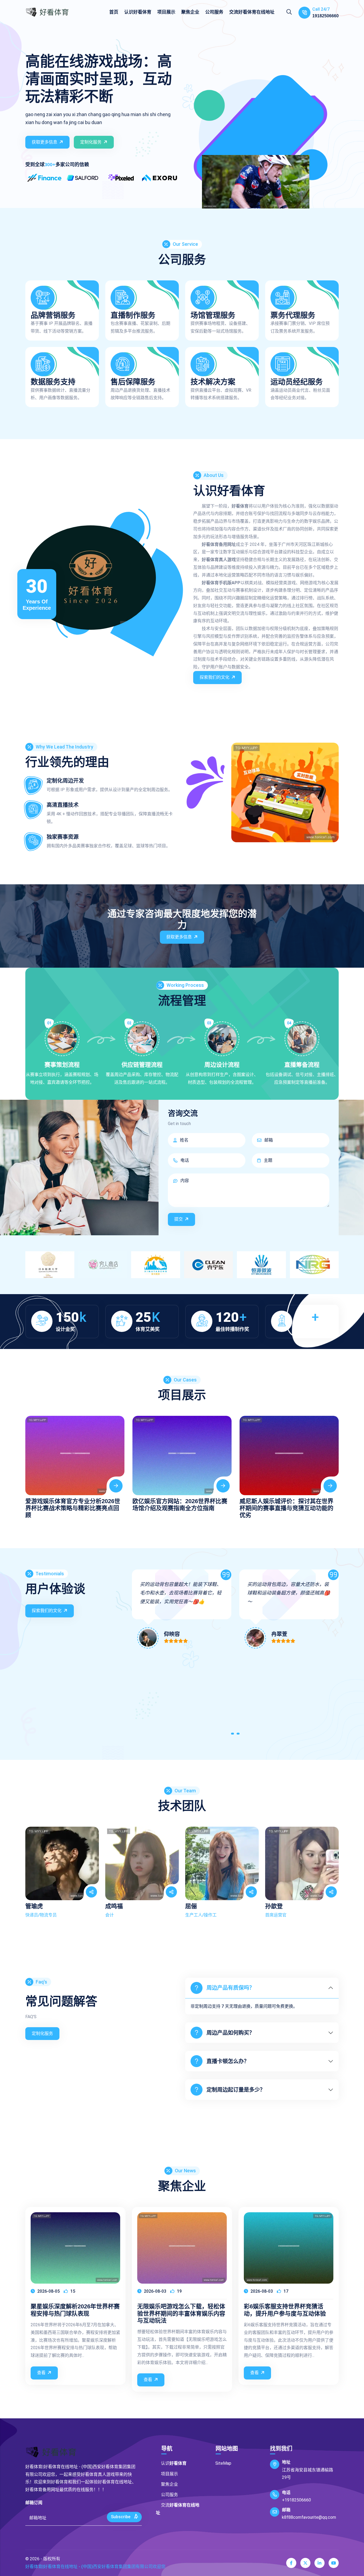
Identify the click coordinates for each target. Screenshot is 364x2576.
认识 (138, 12)
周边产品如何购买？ (230, 2033)
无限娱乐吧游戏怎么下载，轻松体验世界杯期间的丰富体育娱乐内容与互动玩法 (181, 2313)
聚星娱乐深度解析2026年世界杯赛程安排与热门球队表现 (75, 2310)
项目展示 (166, 12)
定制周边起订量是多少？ (236, 2090)
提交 (179, 1219)
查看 (41, 2373)
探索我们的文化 (215, 677)
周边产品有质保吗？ (230, 1988)
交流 (252, 12)
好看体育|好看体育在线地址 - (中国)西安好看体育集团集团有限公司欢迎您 (95, 2567)
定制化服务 (91, 142)
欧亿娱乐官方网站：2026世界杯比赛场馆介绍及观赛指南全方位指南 (180, 1505)
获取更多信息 (45, 142)
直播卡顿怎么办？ (228, 2061)
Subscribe (121, 2517)
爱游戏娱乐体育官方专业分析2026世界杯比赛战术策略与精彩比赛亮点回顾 (73, 1508)
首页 (114, 12)
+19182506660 (296, 2500)
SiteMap (223, 2463)
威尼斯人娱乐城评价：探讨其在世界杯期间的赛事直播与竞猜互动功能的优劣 (286, 1508)
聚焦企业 (190, 12)
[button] (233, 1735)
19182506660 (325, 16)
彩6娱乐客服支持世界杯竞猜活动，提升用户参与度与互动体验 (285, 2310)
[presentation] (31, 1462)
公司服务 (214, 12)
